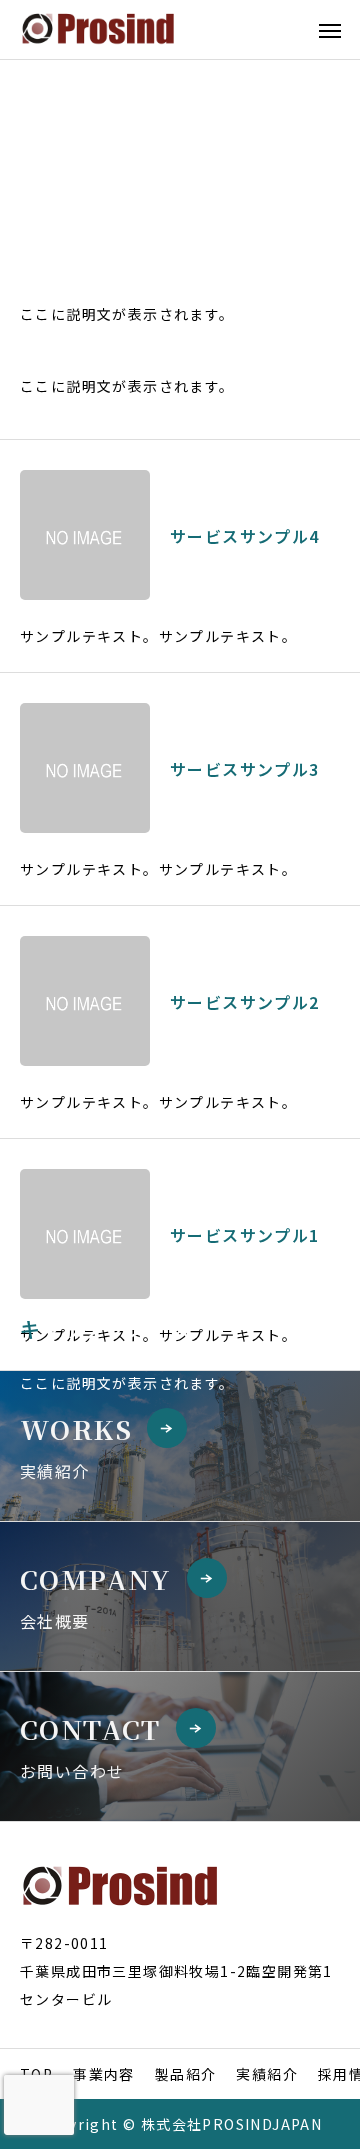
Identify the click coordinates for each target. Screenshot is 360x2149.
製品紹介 (186, 2074)
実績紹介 (267, 2074)
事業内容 (104, 2074)
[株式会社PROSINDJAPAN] (98, 29)
